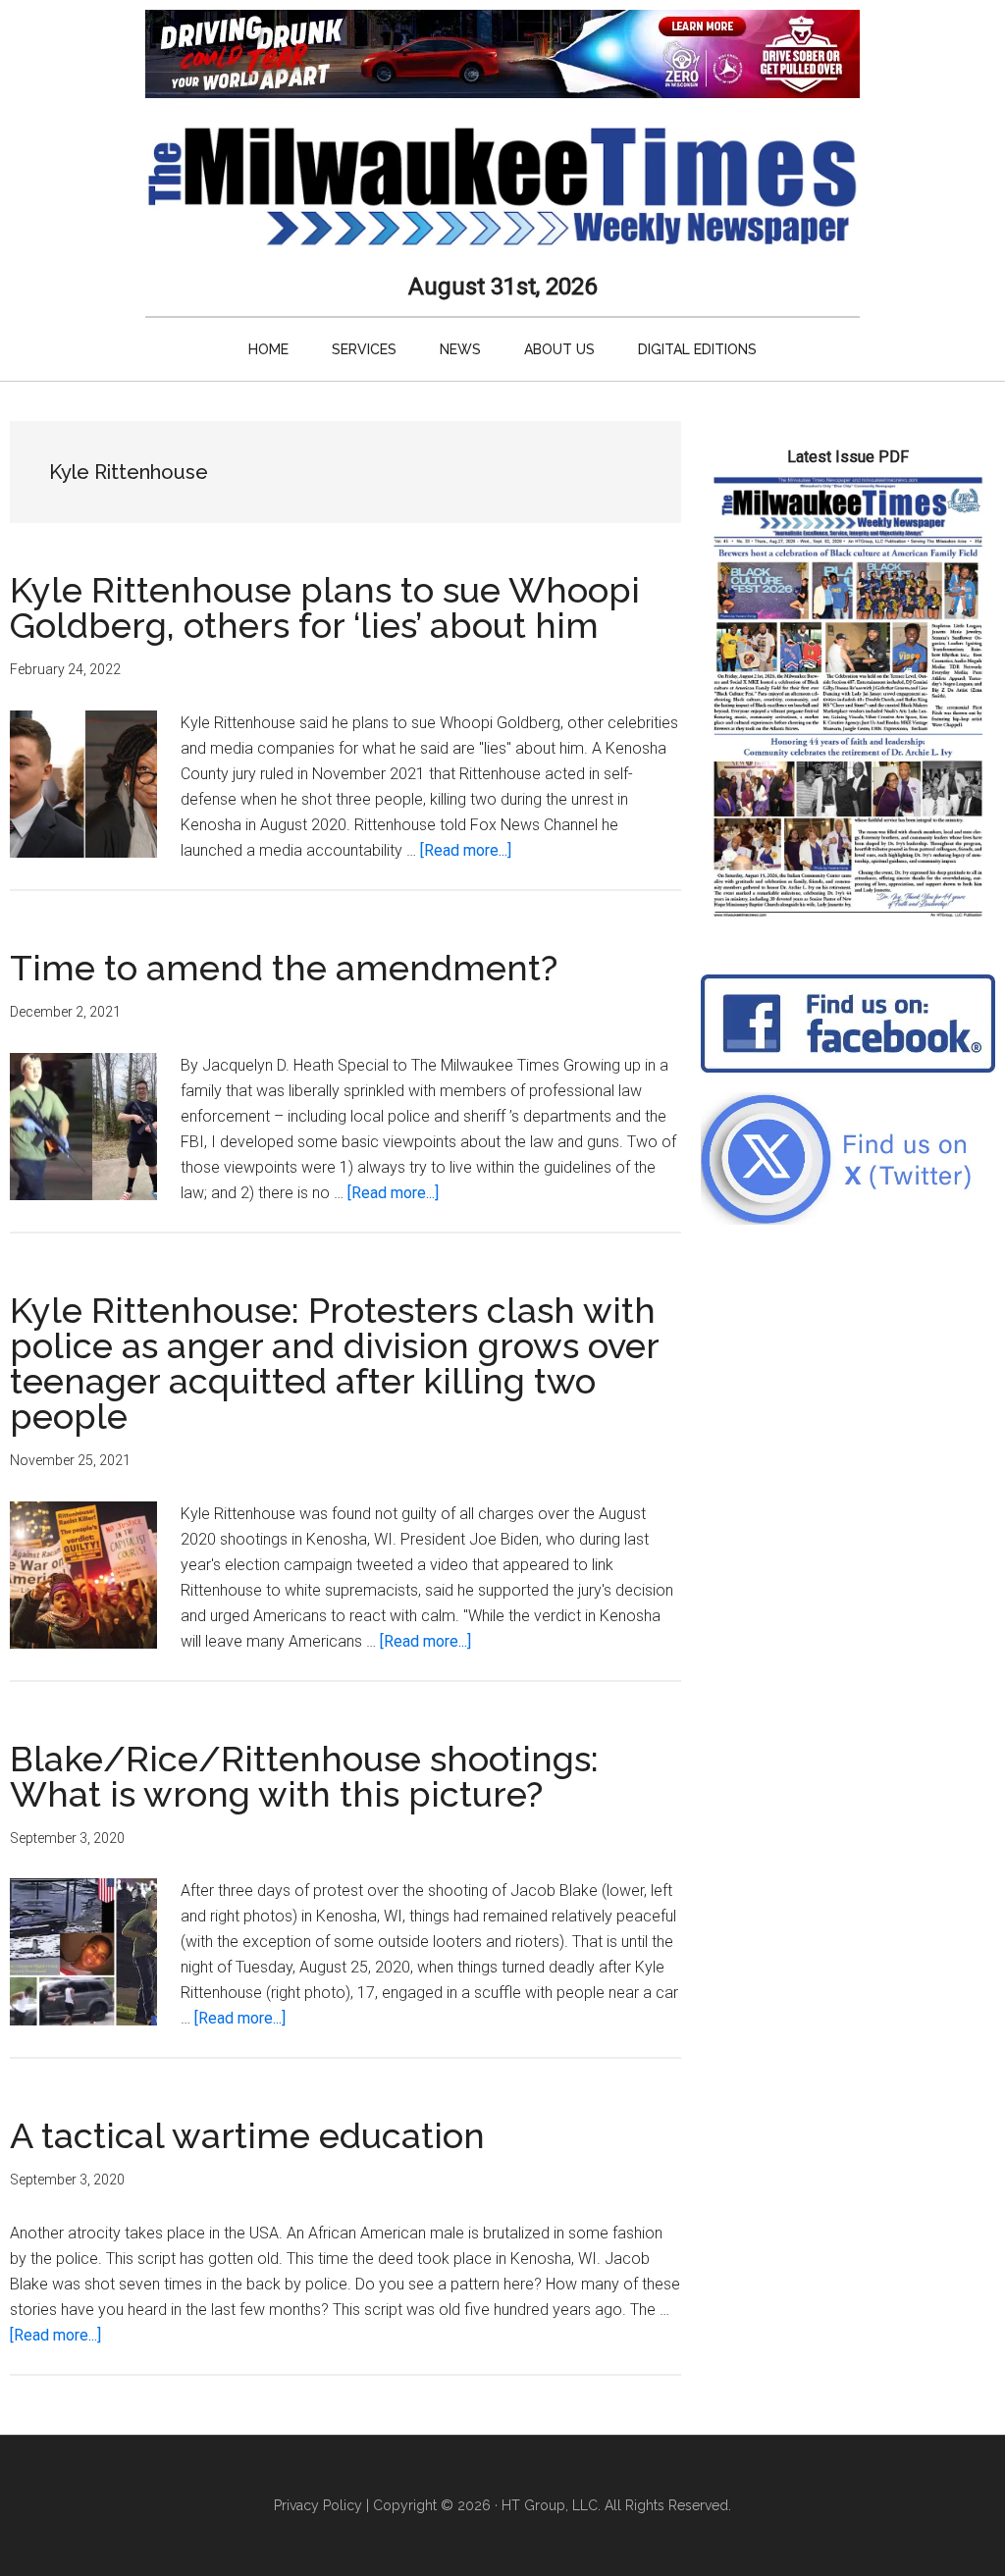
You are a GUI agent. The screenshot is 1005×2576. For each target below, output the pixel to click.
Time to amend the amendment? (284, 968)
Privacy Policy (318, 2505)
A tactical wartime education (247, 2135)
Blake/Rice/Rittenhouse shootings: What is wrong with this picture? (304, 1776)
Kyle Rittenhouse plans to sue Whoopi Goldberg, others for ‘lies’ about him (325, 607)
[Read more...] (466, 850)
